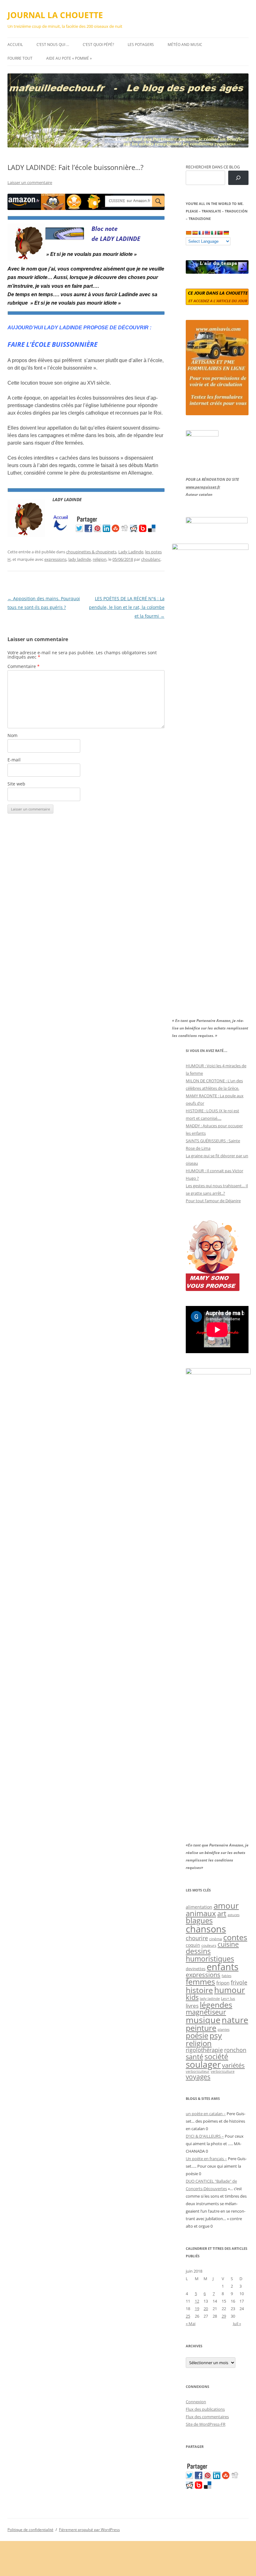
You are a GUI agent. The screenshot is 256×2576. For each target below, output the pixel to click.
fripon (223, 1983)
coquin (193, 1945)
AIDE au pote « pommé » (69, 58)
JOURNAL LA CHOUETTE (55, 15)
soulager (203, 2064)
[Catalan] (189, 233)
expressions (55, 559)
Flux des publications (205, 2409)
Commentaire (24, 666)
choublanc (151, 559)
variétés (233, 2065)
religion (100, 559)
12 (197, 2301)
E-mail (14, 760)
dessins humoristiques (210, 1955)
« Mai (191, 2324)
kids (192, 1997)
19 (197, 2309)
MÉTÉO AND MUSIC (185, 45)
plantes (224, 2029)
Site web (16, 784)
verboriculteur (198, 2071)
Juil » (237, 2324)
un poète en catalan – (206, 2114)
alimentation (199, 1907)
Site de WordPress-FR (206, 2424)
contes (235, 1937)
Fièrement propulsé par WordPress (89, 2530)
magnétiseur (206, 2012)
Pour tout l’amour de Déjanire (213, 1201)
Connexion (196, 2402)
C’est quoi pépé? (98, 45)
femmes (200, 1981)
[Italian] (214, 233)
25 (188, 2316)
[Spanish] (195, 233)
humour (230, 1990)
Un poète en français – (206, 2159)
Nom (12, 735)
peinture (201, 2028)
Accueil (15, 45)
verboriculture (223, 2071)
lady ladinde (80, 559)
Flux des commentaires (207, 2417)
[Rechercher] (238, 178)
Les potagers (141, 45)
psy (216, 2035)
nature (235, 2020)
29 (224, 2316)
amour (226, 1906)
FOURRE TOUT (20, 58)
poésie (197, 2035)
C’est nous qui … (53, 45)
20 (206, 2309)
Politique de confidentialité (30, 2530)
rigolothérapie (204, 2050)
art (222, 1913)
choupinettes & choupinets (91, 552)
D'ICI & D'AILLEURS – (205, 2136)
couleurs (209, 1945)
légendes (216, 2005)
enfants (223, 1967)
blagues (199, 1921)
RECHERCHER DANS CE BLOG (213, 167)
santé (194, 2057)
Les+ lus (228, 1998)
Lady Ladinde (131, 552)
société (216, 2056)
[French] (201, 233)
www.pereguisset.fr (203, 487)
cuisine (228, 1944)
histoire (199, 1990)
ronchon (235, 2050)
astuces (234, 1915)
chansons (206, 1929)
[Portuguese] (220, 233)
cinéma (216, 1939)
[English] (207, 233)
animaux (201, 1913)
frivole (239, 1982)
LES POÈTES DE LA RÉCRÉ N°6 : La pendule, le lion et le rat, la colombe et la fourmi (127, 607)
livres (192, 2006)
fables (226, 1976)
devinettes (196, 1969)
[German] (226, 233)
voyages (198, 2077)
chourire (197, 1938)
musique (203, 2020)
